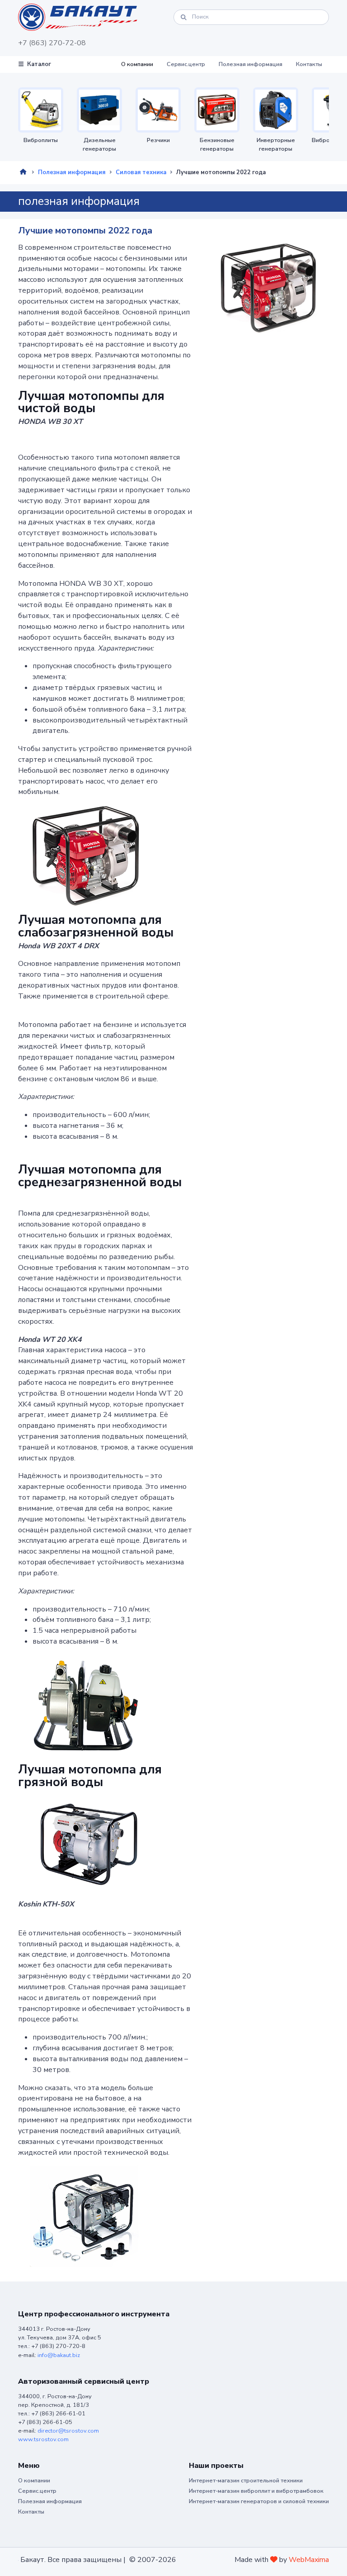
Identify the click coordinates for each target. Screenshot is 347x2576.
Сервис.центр (186, 64)
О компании (137, 64)
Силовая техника (141, 172)
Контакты (309, 64)
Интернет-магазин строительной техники (246, 2481)
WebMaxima (309, 2560)
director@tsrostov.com (68, 2431)
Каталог (39, 64)
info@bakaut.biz (59, 2355)
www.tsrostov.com (43, 2439)
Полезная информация (251, 64)
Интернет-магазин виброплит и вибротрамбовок (256, 2491)
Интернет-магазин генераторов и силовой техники (259, 2501)
